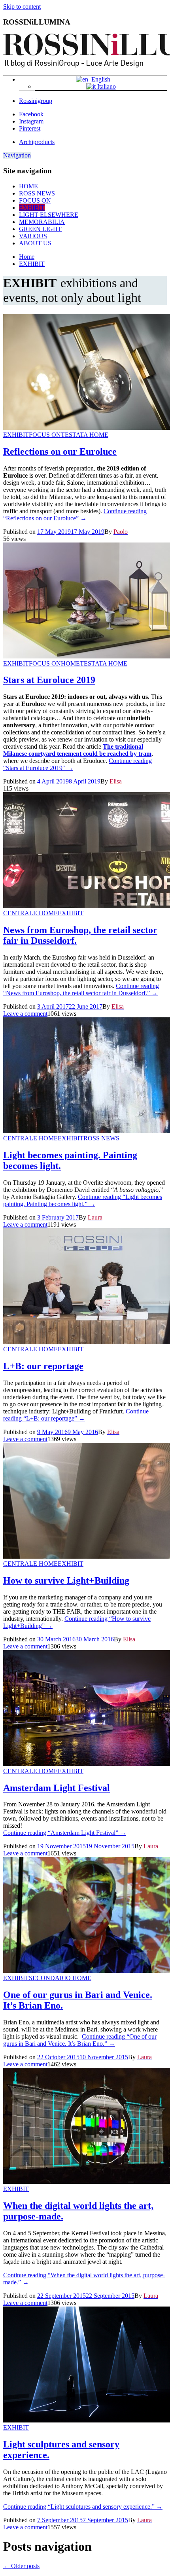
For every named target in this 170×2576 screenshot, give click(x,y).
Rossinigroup (36, 101)
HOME (28, 186)
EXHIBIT (32, 208)
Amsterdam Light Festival (57, 1788)
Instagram (31, 121)
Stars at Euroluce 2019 (49, 680)
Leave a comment (25, 1014)
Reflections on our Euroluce (60, 451)
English (99, 79)
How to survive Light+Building (66, 1580)
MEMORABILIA (42, 222)
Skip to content (22, 7)
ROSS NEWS (37, 193)
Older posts (21, 2566)
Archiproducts (37, 142)
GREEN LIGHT (40, 229)
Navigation (17, 155)
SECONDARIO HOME (60, 1978)
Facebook (31, 114)
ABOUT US (35, 243)
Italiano (106, 86)
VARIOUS (33, 236)
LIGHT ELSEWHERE (49, 215)
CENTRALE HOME (30, 913)
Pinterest (30, 128)
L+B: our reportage (43, 1366)
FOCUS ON (35, 200)
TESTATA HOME (85, 435)
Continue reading (75, 515)
